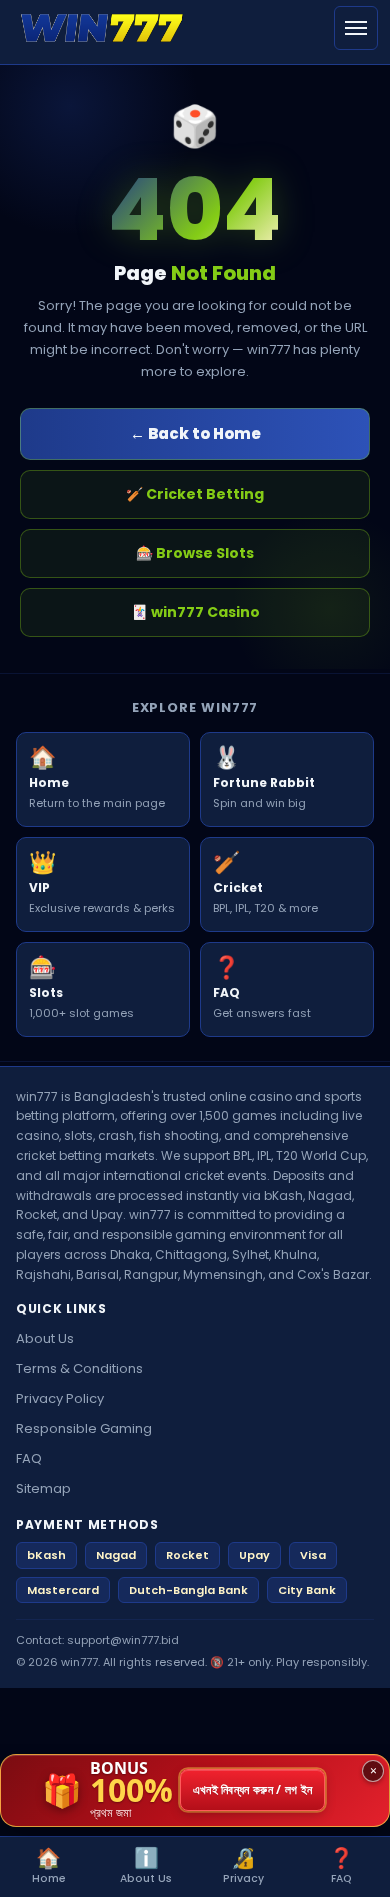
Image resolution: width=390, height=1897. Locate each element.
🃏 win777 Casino (195, 612)
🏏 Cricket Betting (195, 494)
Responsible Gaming (84, 1428)
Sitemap (43, 1488)
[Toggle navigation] (356, 28)
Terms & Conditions (79, 1368)
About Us (45, 1338)
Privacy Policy (60, 1398)
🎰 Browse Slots (195, 553)
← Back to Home (195, 433)
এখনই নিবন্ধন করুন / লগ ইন (253, 1790)
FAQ (29, 1458)
